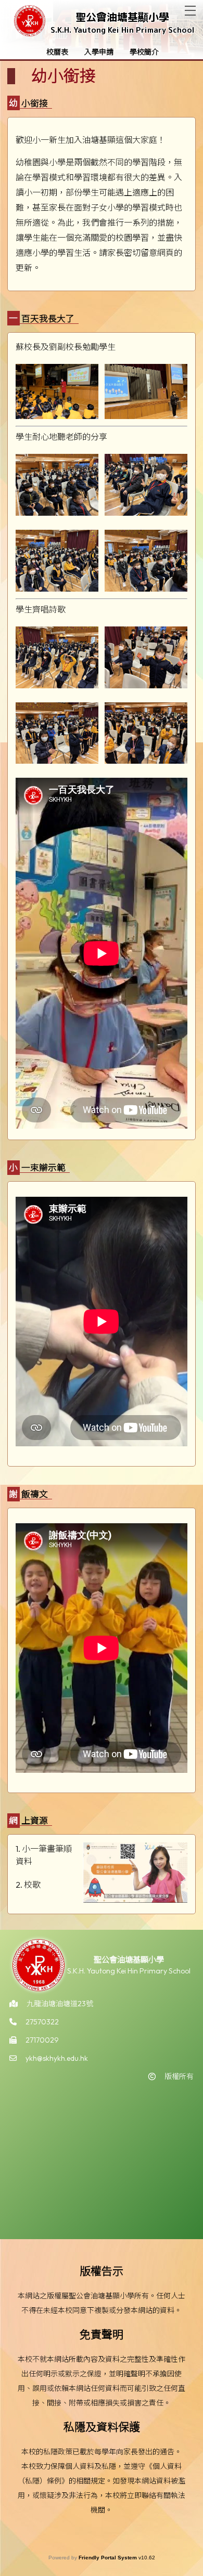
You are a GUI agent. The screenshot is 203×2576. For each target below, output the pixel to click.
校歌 (32, 1885)
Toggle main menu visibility (190, 11)
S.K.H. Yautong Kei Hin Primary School (123, 30)
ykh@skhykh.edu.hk (57, 2058)
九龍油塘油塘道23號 (60, 2004)
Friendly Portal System (109, 2558)
